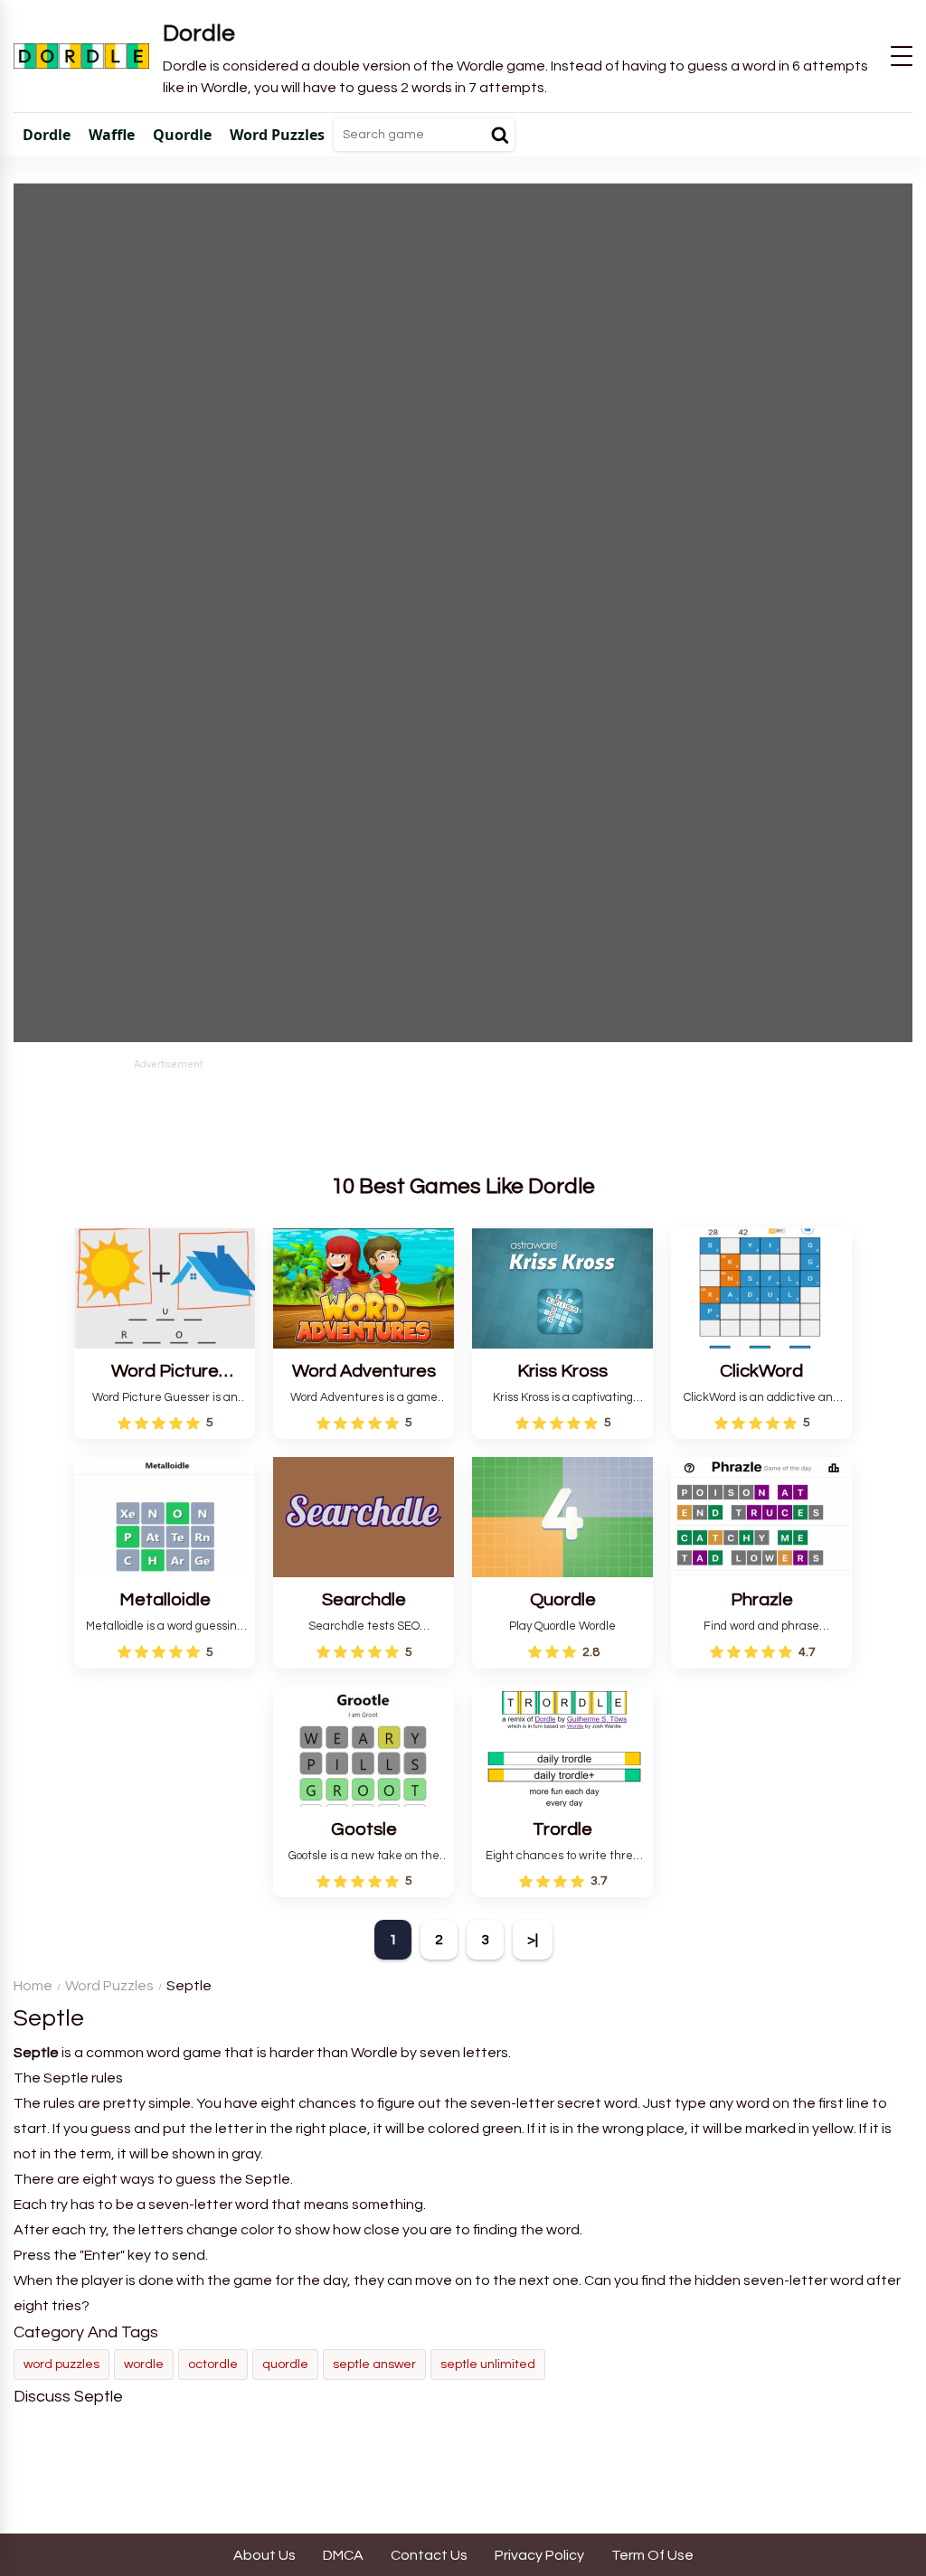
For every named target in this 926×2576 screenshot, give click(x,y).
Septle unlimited (488, 2364)
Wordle (144, 2364)
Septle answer (374, 2364)
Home (33, 1986)
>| (533, 1940)
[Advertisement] (463, 1114)
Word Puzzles (109, 1986)
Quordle (285, 2364)
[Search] (500, 135)
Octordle (213, 2364)
